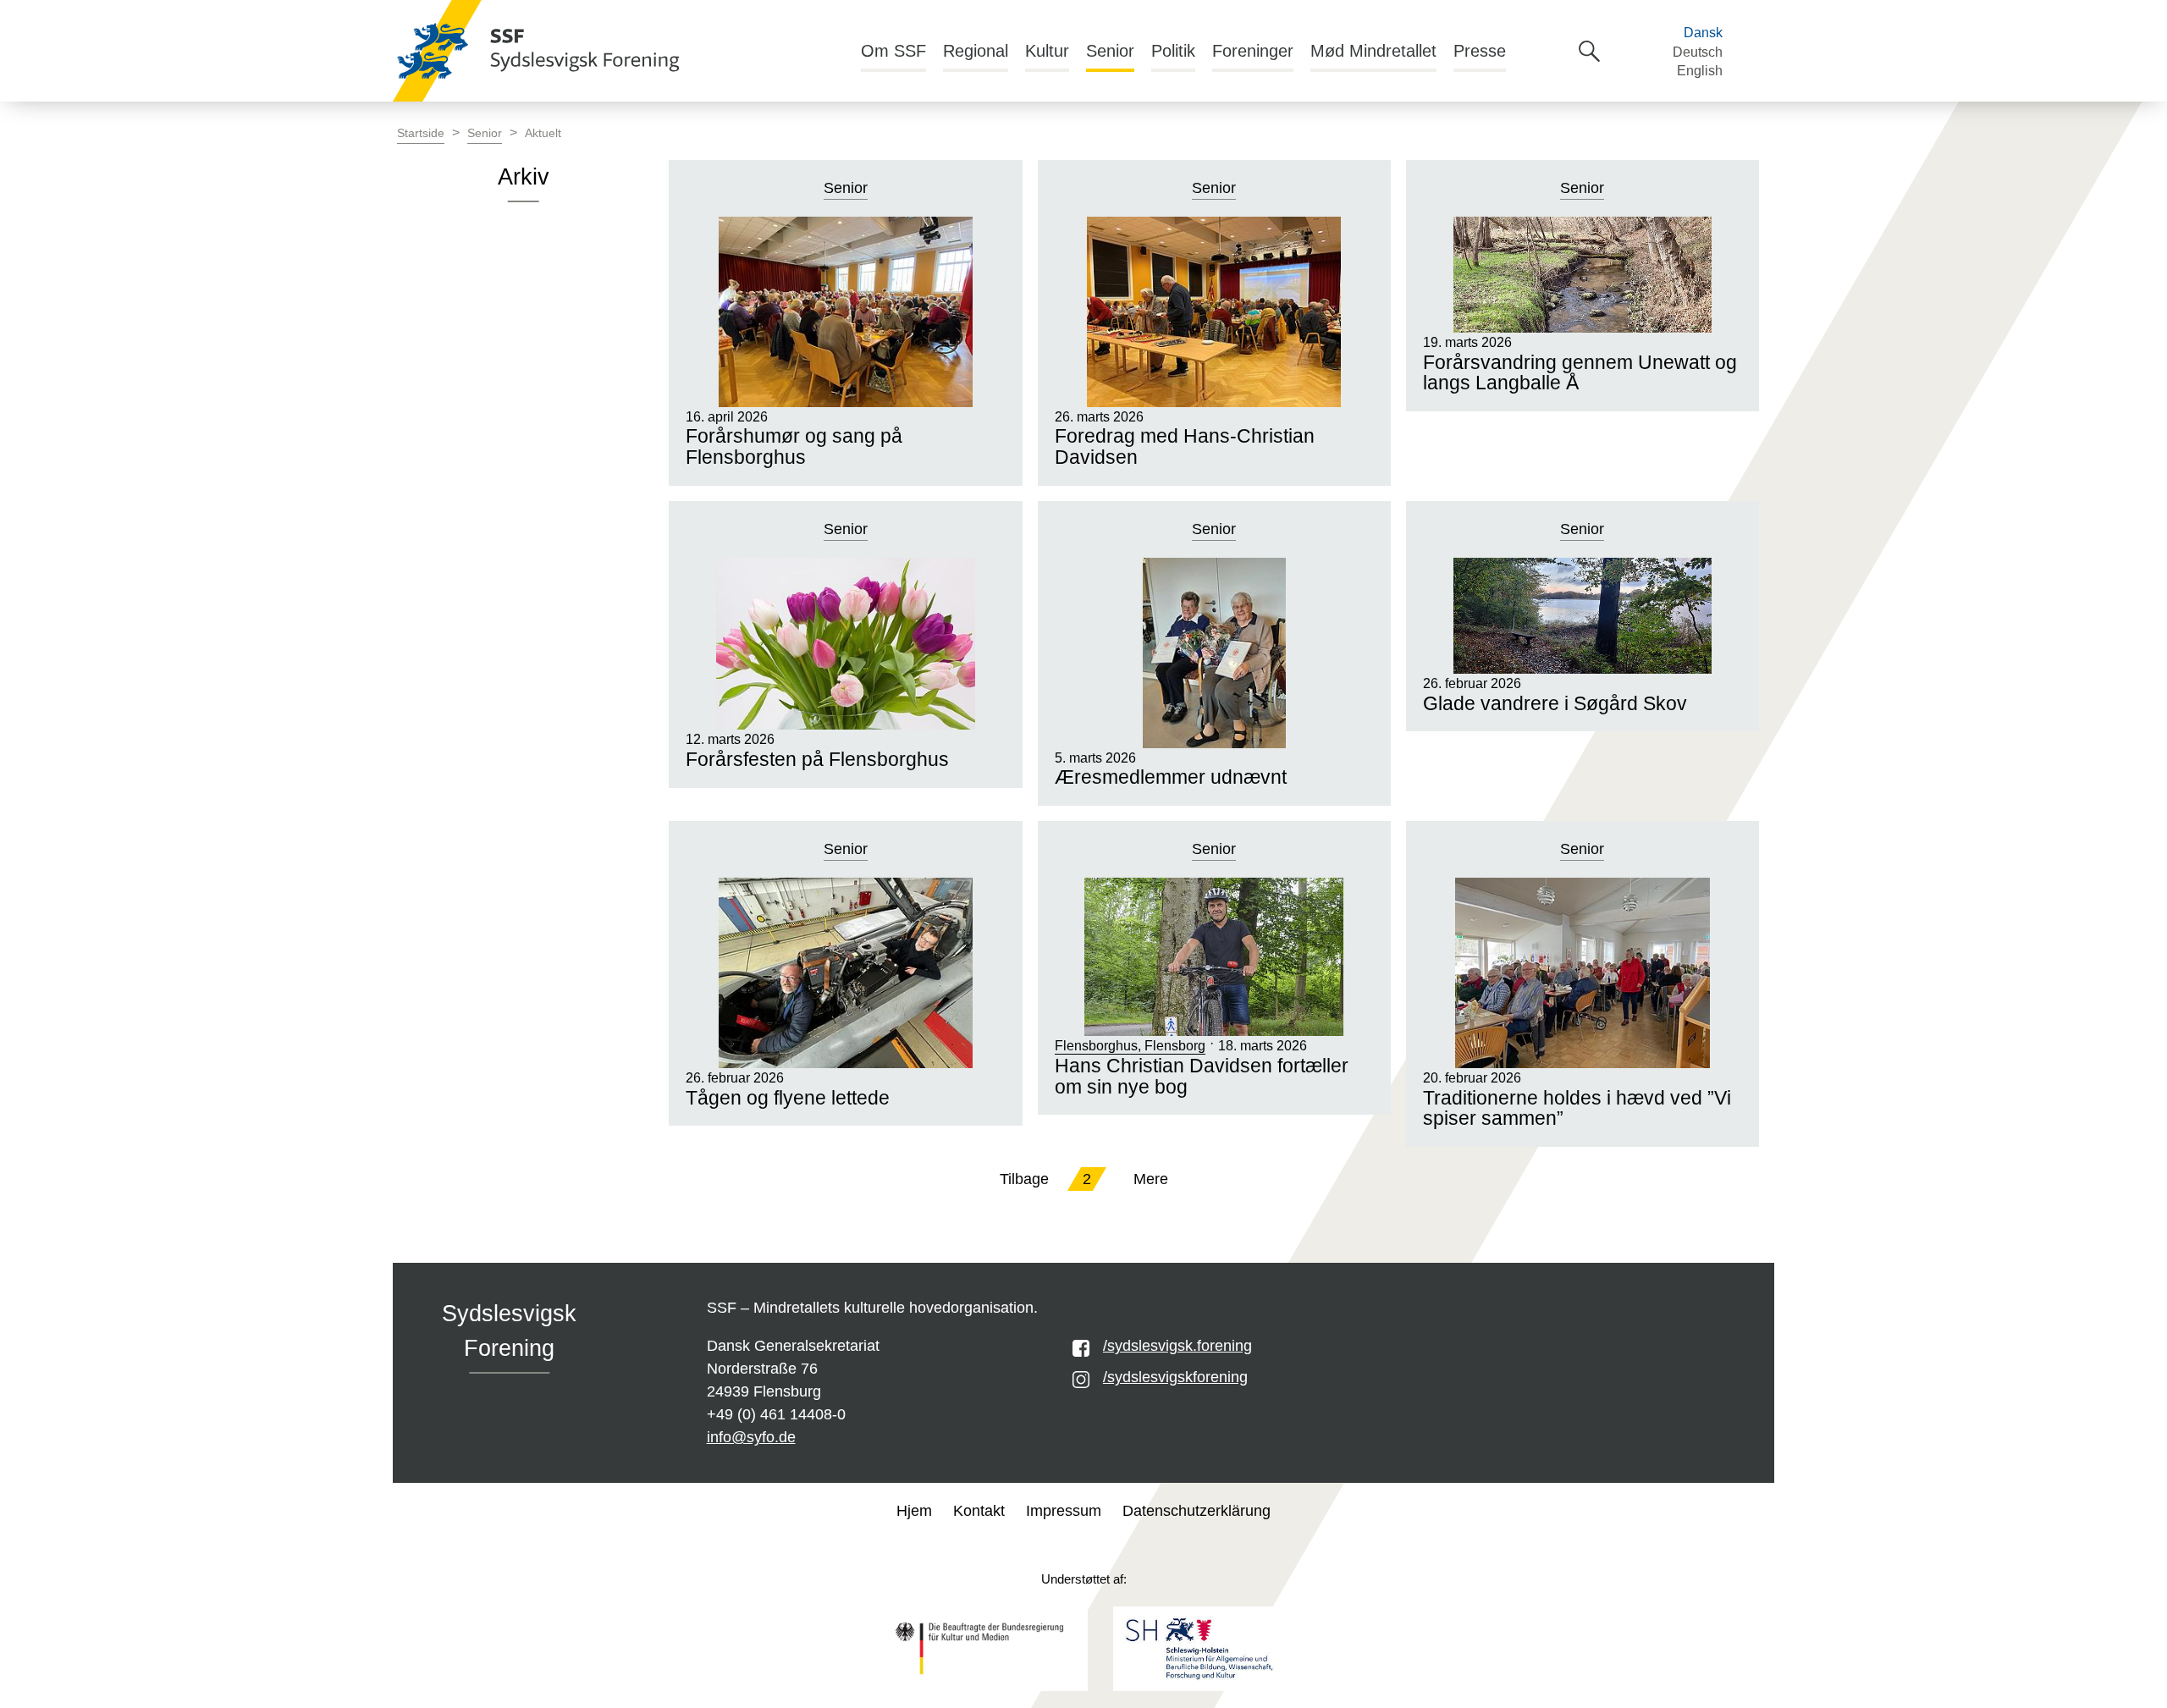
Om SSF (893, 51)
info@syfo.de (751, 1437)
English (1700, 71)
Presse (1480, 51)
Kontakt (979, 1511)
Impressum (1064, 1511)
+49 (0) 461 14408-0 (776, 1414)
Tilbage (1024, 1179)
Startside (421, 133)
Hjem (914, 1511)
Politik (1173, 51)
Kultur (1047, 51)
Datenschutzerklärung (1197, 1511)
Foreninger (1253, 51)
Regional (976, 51)
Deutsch (1698, 52)
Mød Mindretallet (1373, 51)
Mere (1151, 1179)
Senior (1110, 51)
